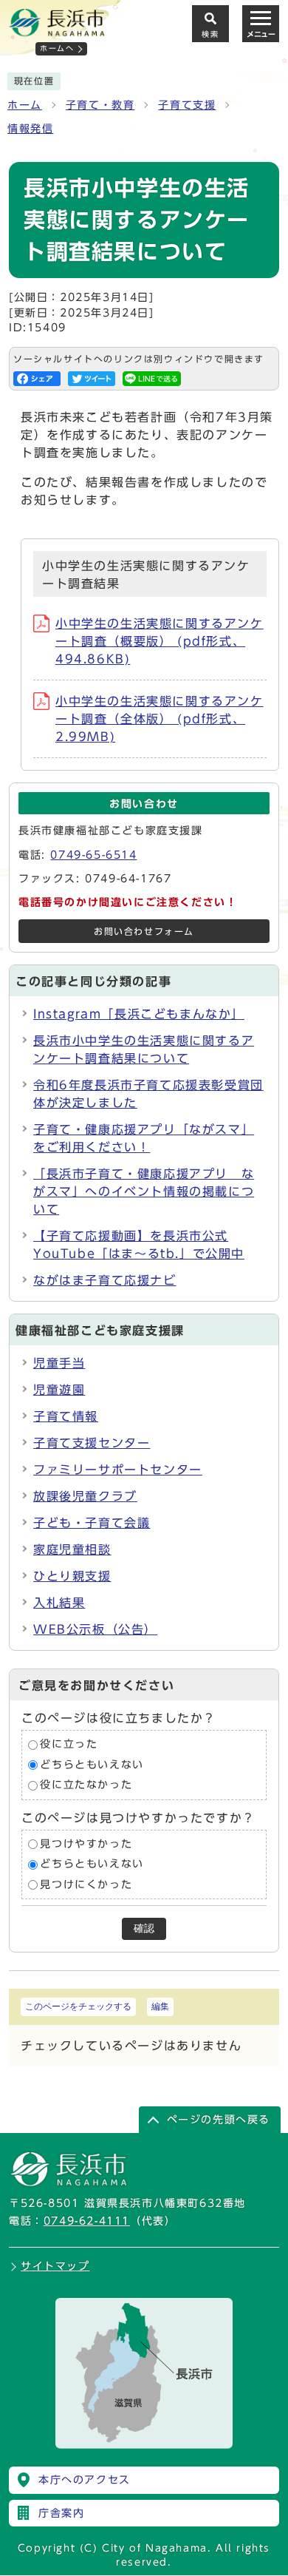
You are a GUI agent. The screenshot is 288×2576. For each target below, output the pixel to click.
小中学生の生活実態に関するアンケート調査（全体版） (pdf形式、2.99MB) (160, 719)
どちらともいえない (92, 1765)
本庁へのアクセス (85, 2480)
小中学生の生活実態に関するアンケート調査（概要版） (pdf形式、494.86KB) (160, 641)
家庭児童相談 (72, 1549)
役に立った (69, 1744)
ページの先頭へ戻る (219, 2120)
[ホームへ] (57, 30)
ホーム (25, 105)
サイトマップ (55, 2266)
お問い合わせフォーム (144, 932)
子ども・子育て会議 (92, 1523)
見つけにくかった (86, 1884)
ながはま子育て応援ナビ (105, 1280)
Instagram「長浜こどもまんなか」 (139, 1014)
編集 (160, 2007)
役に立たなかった (86, 1785)
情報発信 (30, 129)
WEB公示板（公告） (95, 1629)
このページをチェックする (78, 2007)
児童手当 (59, 1363)
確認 (144, 1928)
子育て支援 (187, 105)
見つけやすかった (86, 1844)
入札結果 (59, 1603)
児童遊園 (59, 1390)
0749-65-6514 (93, 855)
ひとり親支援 (72, 1576)
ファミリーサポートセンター (118, 1470)
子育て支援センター (92, 1443)
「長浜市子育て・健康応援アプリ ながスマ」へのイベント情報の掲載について (144, 1191)
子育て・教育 (100, 105)
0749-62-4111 (87, 2221)
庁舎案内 (61, 2513)
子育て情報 (66, 1416)
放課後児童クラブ (85, 1496)
